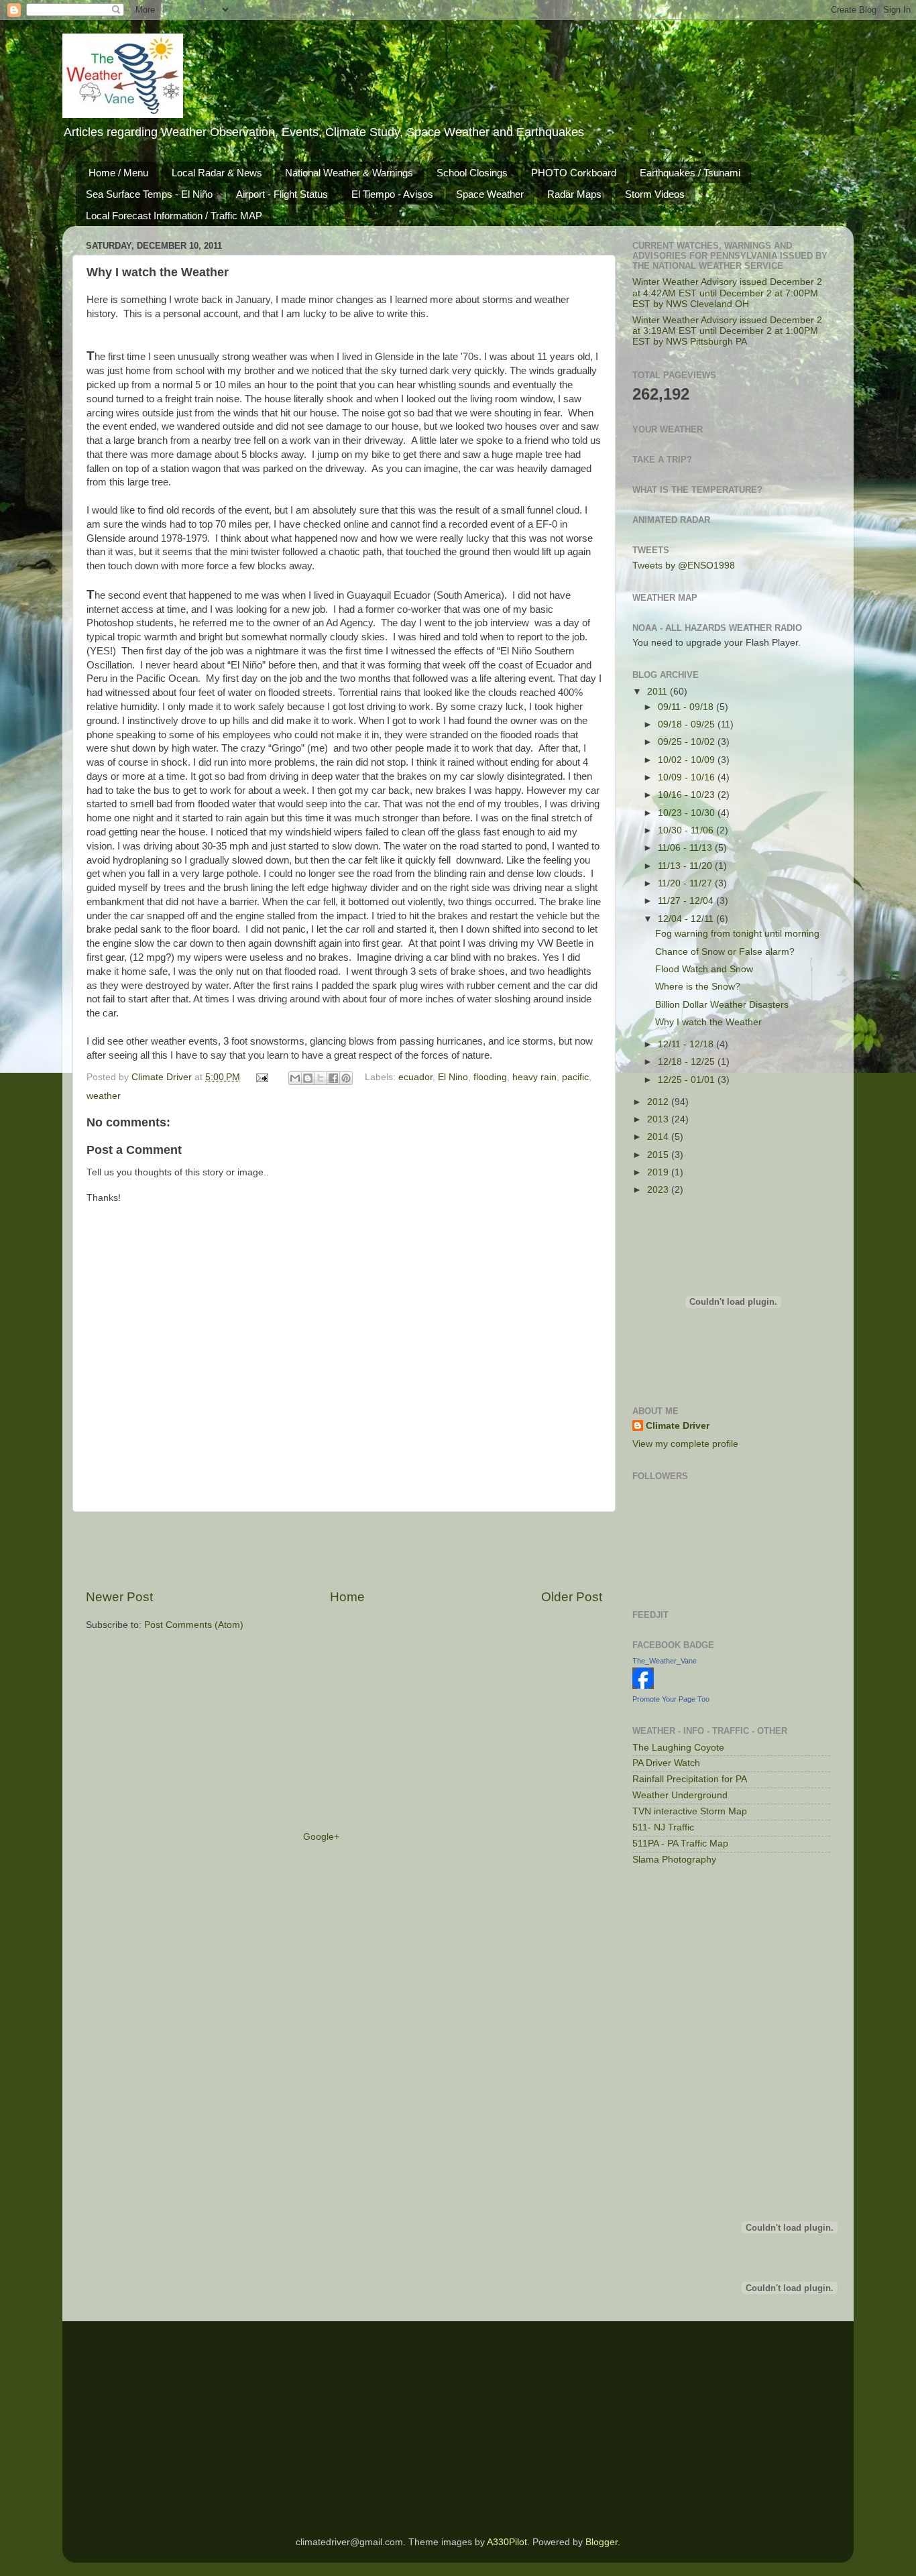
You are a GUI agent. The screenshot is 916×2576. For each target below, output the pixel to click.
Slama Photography (674, 1860)
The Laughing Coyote (678, 1748)
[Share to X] (321, 1078)
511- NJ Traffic (663, 1827)
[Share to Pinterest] (346, 1078)
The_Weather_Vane (665, 1661)
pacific (575, 1077)
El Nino (453, 1077)
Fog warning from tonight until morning (737, 934)
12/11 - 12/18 (687, 1044)
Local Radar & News (217, 173)
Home (347, 1597)
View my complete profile (685, 1444)
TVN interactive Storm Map (690, 1811)
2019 (659, 1172)
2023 (659, 1190)
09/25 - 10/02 (688, 742)
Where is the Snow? (698, 987)
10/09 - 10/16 (688, 777)
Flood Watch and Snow (704, 969)
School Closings (472, 173)
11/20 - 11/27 (686, 883)
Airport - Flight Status (282, 194)
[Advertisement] (344, 1550)
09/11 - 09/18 (687, 707)
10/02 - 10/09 (688, 760)
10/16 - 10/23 (688, 795)
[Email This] (295, 1078)
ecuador (415, 1077)
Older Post (572, 1597)
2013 (659, 1119)
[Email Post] (262, 1077)
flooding (490, 1077)
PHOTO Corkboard (574, 173)
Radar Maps (574, 194)
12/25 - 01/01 (688, 1080)
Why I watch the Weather (708, 1022)
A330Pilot (507, 2542)
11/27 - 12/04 (687, 901)
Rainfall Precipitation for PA (690, 1779)
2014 (659, 1137)
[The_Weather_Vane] (643, 1686)
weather (104, 1096)
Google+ (321, 1837)
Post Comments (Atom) (194, 1625)
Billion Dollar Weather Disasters (722, 1005)
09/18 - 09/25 (688, 724)
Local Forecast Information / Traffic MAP (174, 216)
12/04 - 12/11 (687, 919)
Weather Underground (680, 1795)
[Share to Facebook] (333, 1078)
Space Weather (490, 194)
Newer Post (119, 1597)
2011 (659, 692)
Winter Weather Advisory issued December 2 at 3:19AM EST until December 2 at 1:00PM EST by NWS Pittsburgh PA (727, 331)
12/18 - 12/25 (688, 1062)
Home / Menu (118, 173)
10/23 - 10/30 (688, 813)
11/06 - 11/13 (686, 848)
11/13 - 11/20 (686, 866)
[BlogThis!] (308, 1078)
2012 (659, 1102)
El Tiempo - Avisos (392, 194)
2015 (659, 1155)
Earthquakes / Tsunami (690, 173)
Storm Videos (655, 194)
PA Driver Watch (666, 1763)
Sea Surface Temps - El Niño (149, 194)
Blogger (602, 2542)
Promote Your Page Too (671, 1699)
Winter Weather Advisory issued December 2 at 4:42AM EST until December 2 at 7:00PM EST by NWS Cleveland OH (727, 293)
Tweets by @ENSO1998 (684, 566)
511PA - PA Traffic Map (680, 1843)
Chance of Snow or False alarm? (725, 952)
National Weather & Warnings (349, 173)
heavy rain (534, 1077)
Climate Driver (163, 1077)
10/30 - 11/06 (687, 830)
